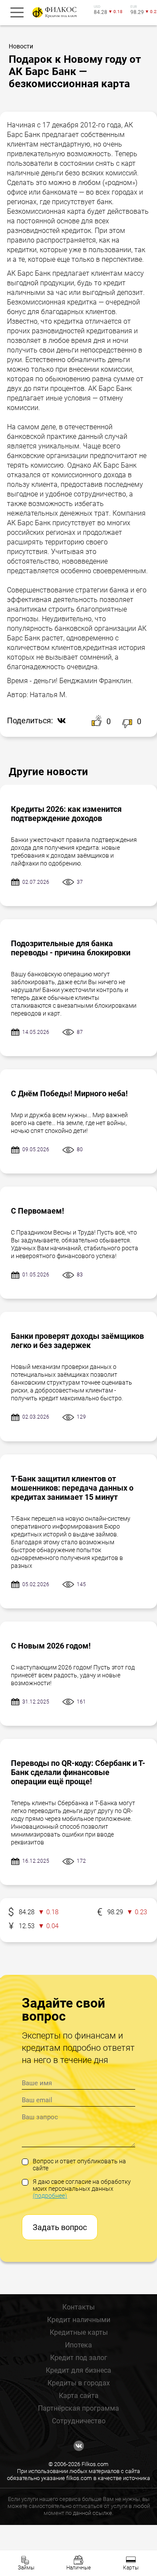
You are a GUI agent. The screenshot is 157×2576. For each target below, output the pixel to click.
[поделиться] (59, 721)
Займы (26, 2568)
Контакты (78, 2307)
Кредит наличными (79, 2320)
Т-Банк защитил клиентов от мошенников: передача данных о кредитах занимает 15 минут (72, 1488)
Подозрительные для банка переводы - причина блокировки (71, 948)
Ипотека (78, 2345)
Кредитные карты (79, 2332)
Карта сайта (79, 2396)
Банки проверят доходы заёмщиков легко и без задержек (77, 1341)
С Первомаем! (38, 1211)
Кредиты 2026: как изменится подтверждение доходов (66, 814)
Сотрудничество (79, 2421)
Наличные (78, 2568)
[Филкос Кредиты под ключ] (53, 12)
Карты (131, 2568)
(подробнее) (50, 2196)
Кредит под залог (79, 2358)
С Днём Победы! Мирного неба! (69, 1093)
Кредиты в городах (79, 2383)
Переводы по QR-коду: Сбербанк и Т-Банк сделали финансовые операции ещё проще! (78, 1772)
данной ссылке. (93, 2513)
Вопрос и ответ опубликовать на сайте (79, 2165)
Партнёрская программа (78, 2408)
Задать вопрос (60, 2227)
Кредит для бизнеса (78, 2370)
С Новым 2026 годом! (51, 1646)
